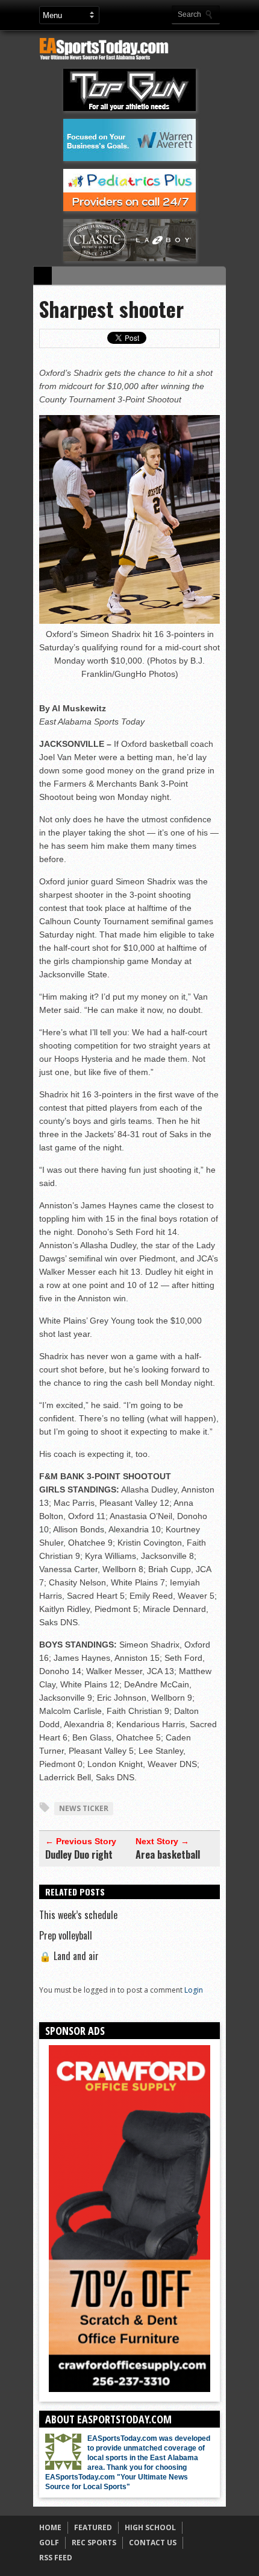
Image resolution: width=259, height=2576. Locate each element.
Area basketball (168, 1854)
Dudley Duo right (79, 1854)
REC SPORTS (94, 2543)
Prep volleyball (66, 1935)
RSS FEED (56, 2558)
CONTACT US (153, 2543)
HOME (50, 2527)
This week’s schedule (78, 1915)
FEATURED (93, 2527)
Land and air (69, 1956)
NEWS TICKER (84, 1808)
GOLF (49, 2543)
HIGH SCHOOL (150, 2527)
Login (194, 1990)
